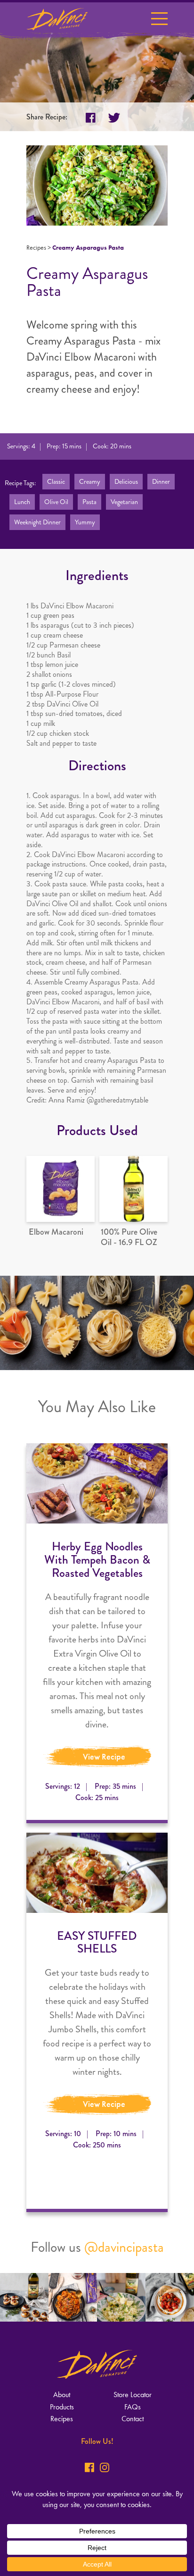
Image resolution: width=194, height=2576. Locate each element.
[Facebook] (89, 2467)
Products (62, 2407)
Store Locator (133, 2395)
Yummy (85, 522)
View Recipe (104, 1757)
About (62, 2395)
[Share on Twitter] (114, 118)
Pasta (89, 502)
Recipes (36, 248)
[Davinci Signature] (57, 19)
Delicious (126, 482)
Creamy (90, 482)
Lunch (22, 502)
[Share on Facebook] (91, 118)
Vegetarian (124, 502)
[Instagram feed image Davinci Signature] (24, 2297)
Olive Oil (56, 502)
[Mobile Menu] (159, 21)
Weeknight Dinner (37, 522)
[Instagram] (105, 2467)
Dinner (161, 482)
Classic (56, 482)
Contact (133, 2419)
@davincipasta (124, 2247)
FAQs (133, 2407)
